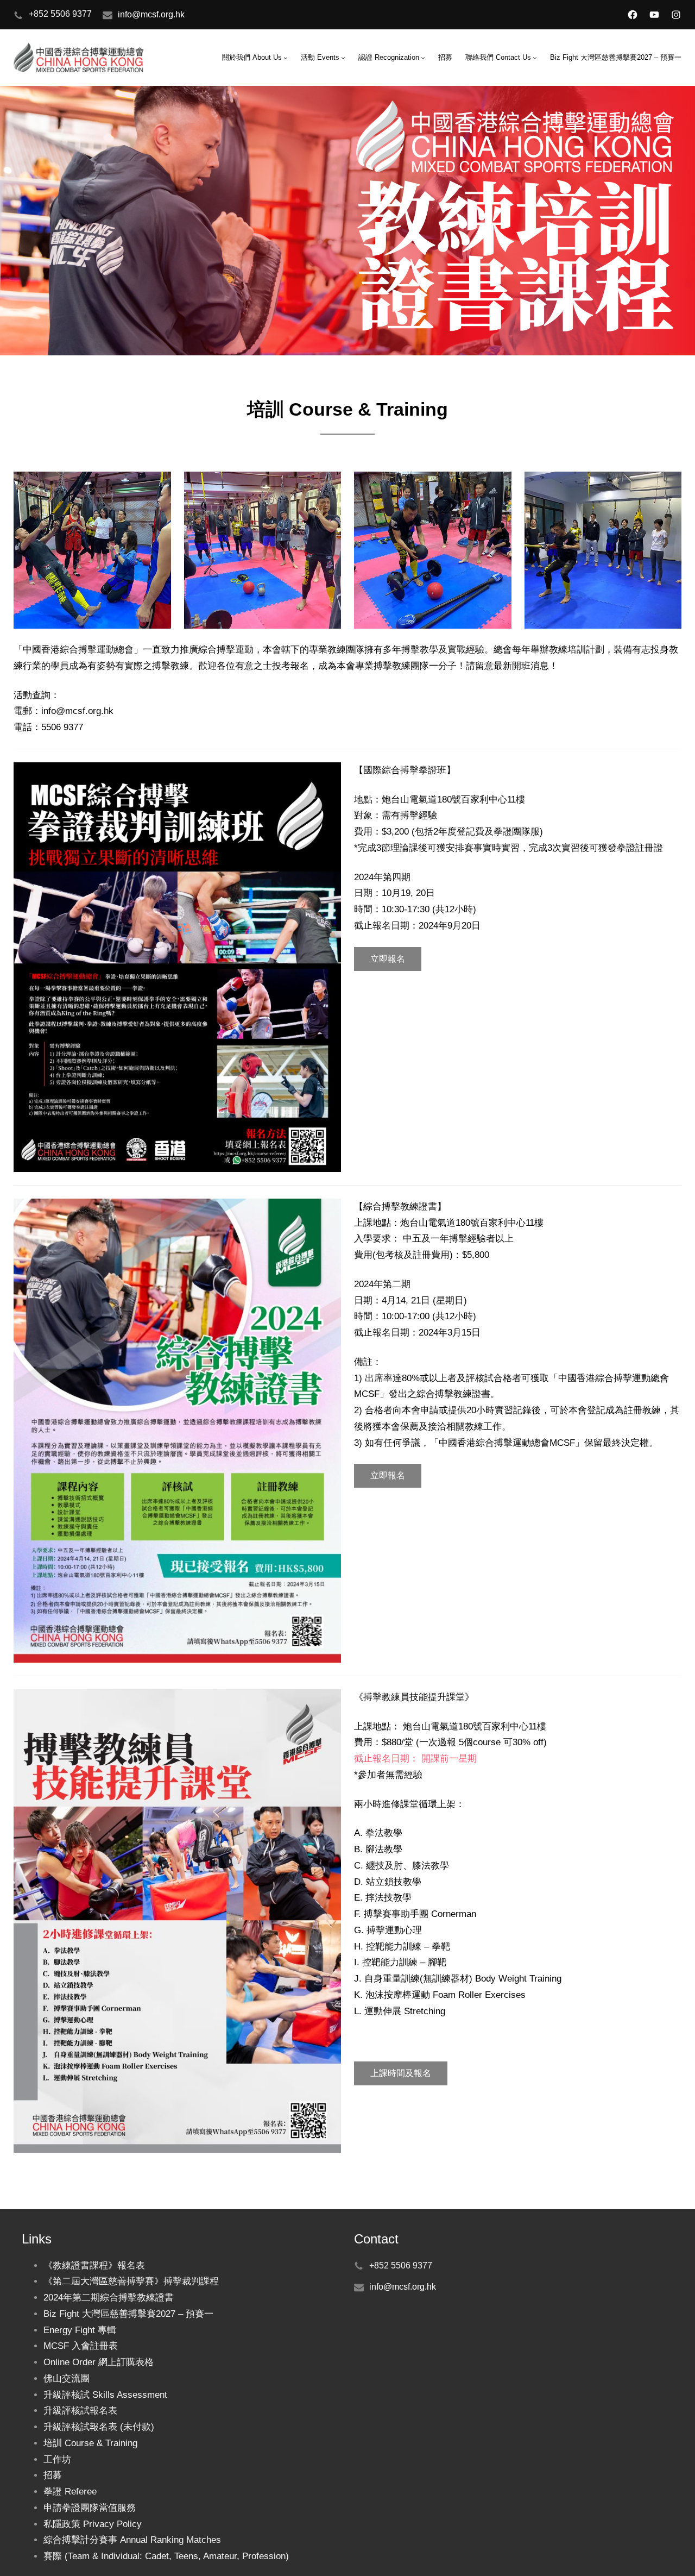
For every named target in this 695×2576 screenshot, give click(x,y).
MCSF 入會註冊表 (81, 2346)
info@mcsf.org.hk (151, 14)
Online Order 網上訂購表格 (99, 2362)
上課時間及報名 (401, 2073)
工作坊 (57, 2459)
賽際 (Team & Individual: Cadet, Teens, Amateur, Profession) (166, 2556)
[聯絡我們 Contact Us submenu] (535, 58)
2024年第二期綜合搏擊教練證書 (109, 2298)
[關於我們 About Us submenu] (286, 58)
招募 (53, 2475)
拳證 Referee (70, 2492)
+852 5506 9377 (60, 14)
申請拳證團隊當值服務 (90, 2508)
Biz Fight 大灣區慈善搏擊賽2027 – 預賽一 (128, 2314)
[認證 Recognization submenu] (423, 58)
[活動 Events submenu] (343, 58)
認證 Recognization (389, 57)
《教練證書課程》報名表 (94, 2265)
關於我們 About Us (252, 57)
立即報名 (388, 959)
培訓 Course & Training (90, 2443)
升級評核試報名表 (80, 2411)
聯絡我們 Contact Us (498, 57)
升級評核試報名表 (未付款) (99, 2427)
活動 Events (320, 57)
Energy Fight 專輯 (80, 2330)
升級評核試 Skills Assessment (105, 2395)
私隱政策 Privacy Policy (93, 2524)
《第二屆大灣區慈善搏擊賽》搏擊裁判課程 (131, 2281)
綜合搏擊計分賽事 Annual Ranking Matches (132, 2540)
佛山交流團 (67, 2378)
